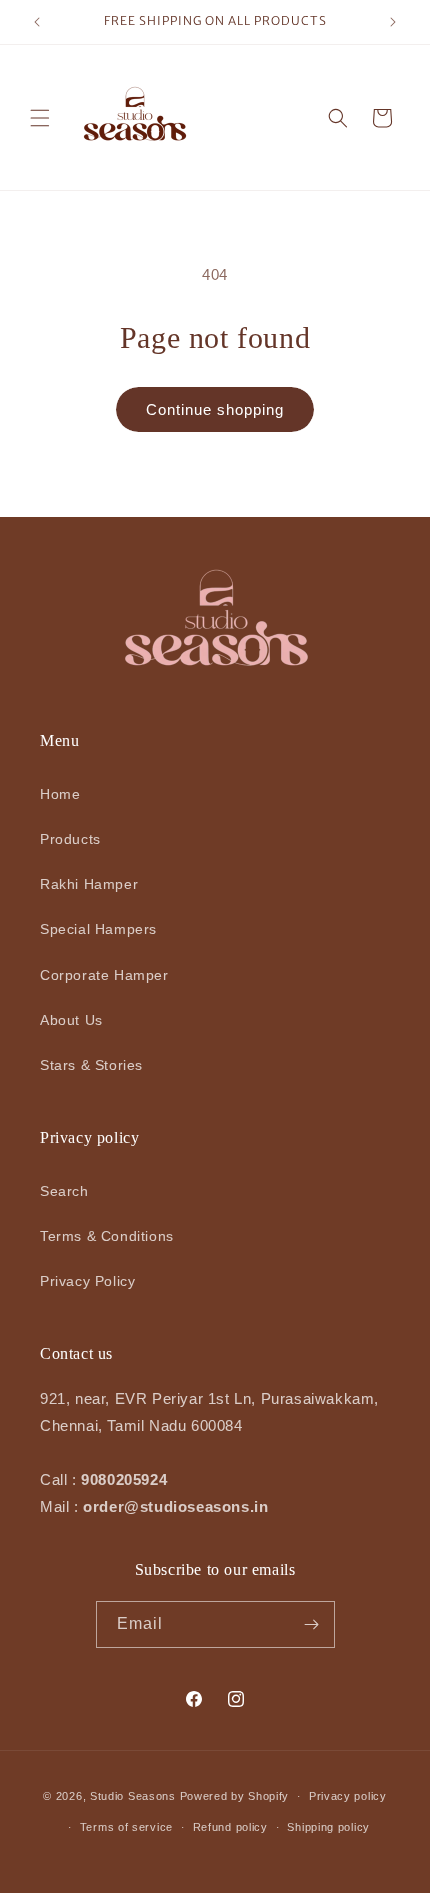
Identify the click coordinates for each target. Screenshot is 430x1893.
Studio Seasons (133, 1796)
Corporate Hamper (104, 975)
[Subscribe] (312, 1624)
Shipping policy (328, 1827)
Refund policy (230, 1827)
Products (70, 839)
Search (64, 1191)
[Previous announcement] (37, 22)
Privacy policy (348, 1796)
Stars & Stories (91, 1065)
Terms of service (126, 1827)
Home (60, 794)
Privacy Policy (87, 1281)
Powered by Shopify (235, 1796)
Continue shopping (215, 409)
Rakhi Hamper (89, 884)
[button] (40, 118)
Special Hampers (98, 929)
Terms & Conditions (107, 1236)
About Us (71, 1020)
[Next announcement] (393, 22)
